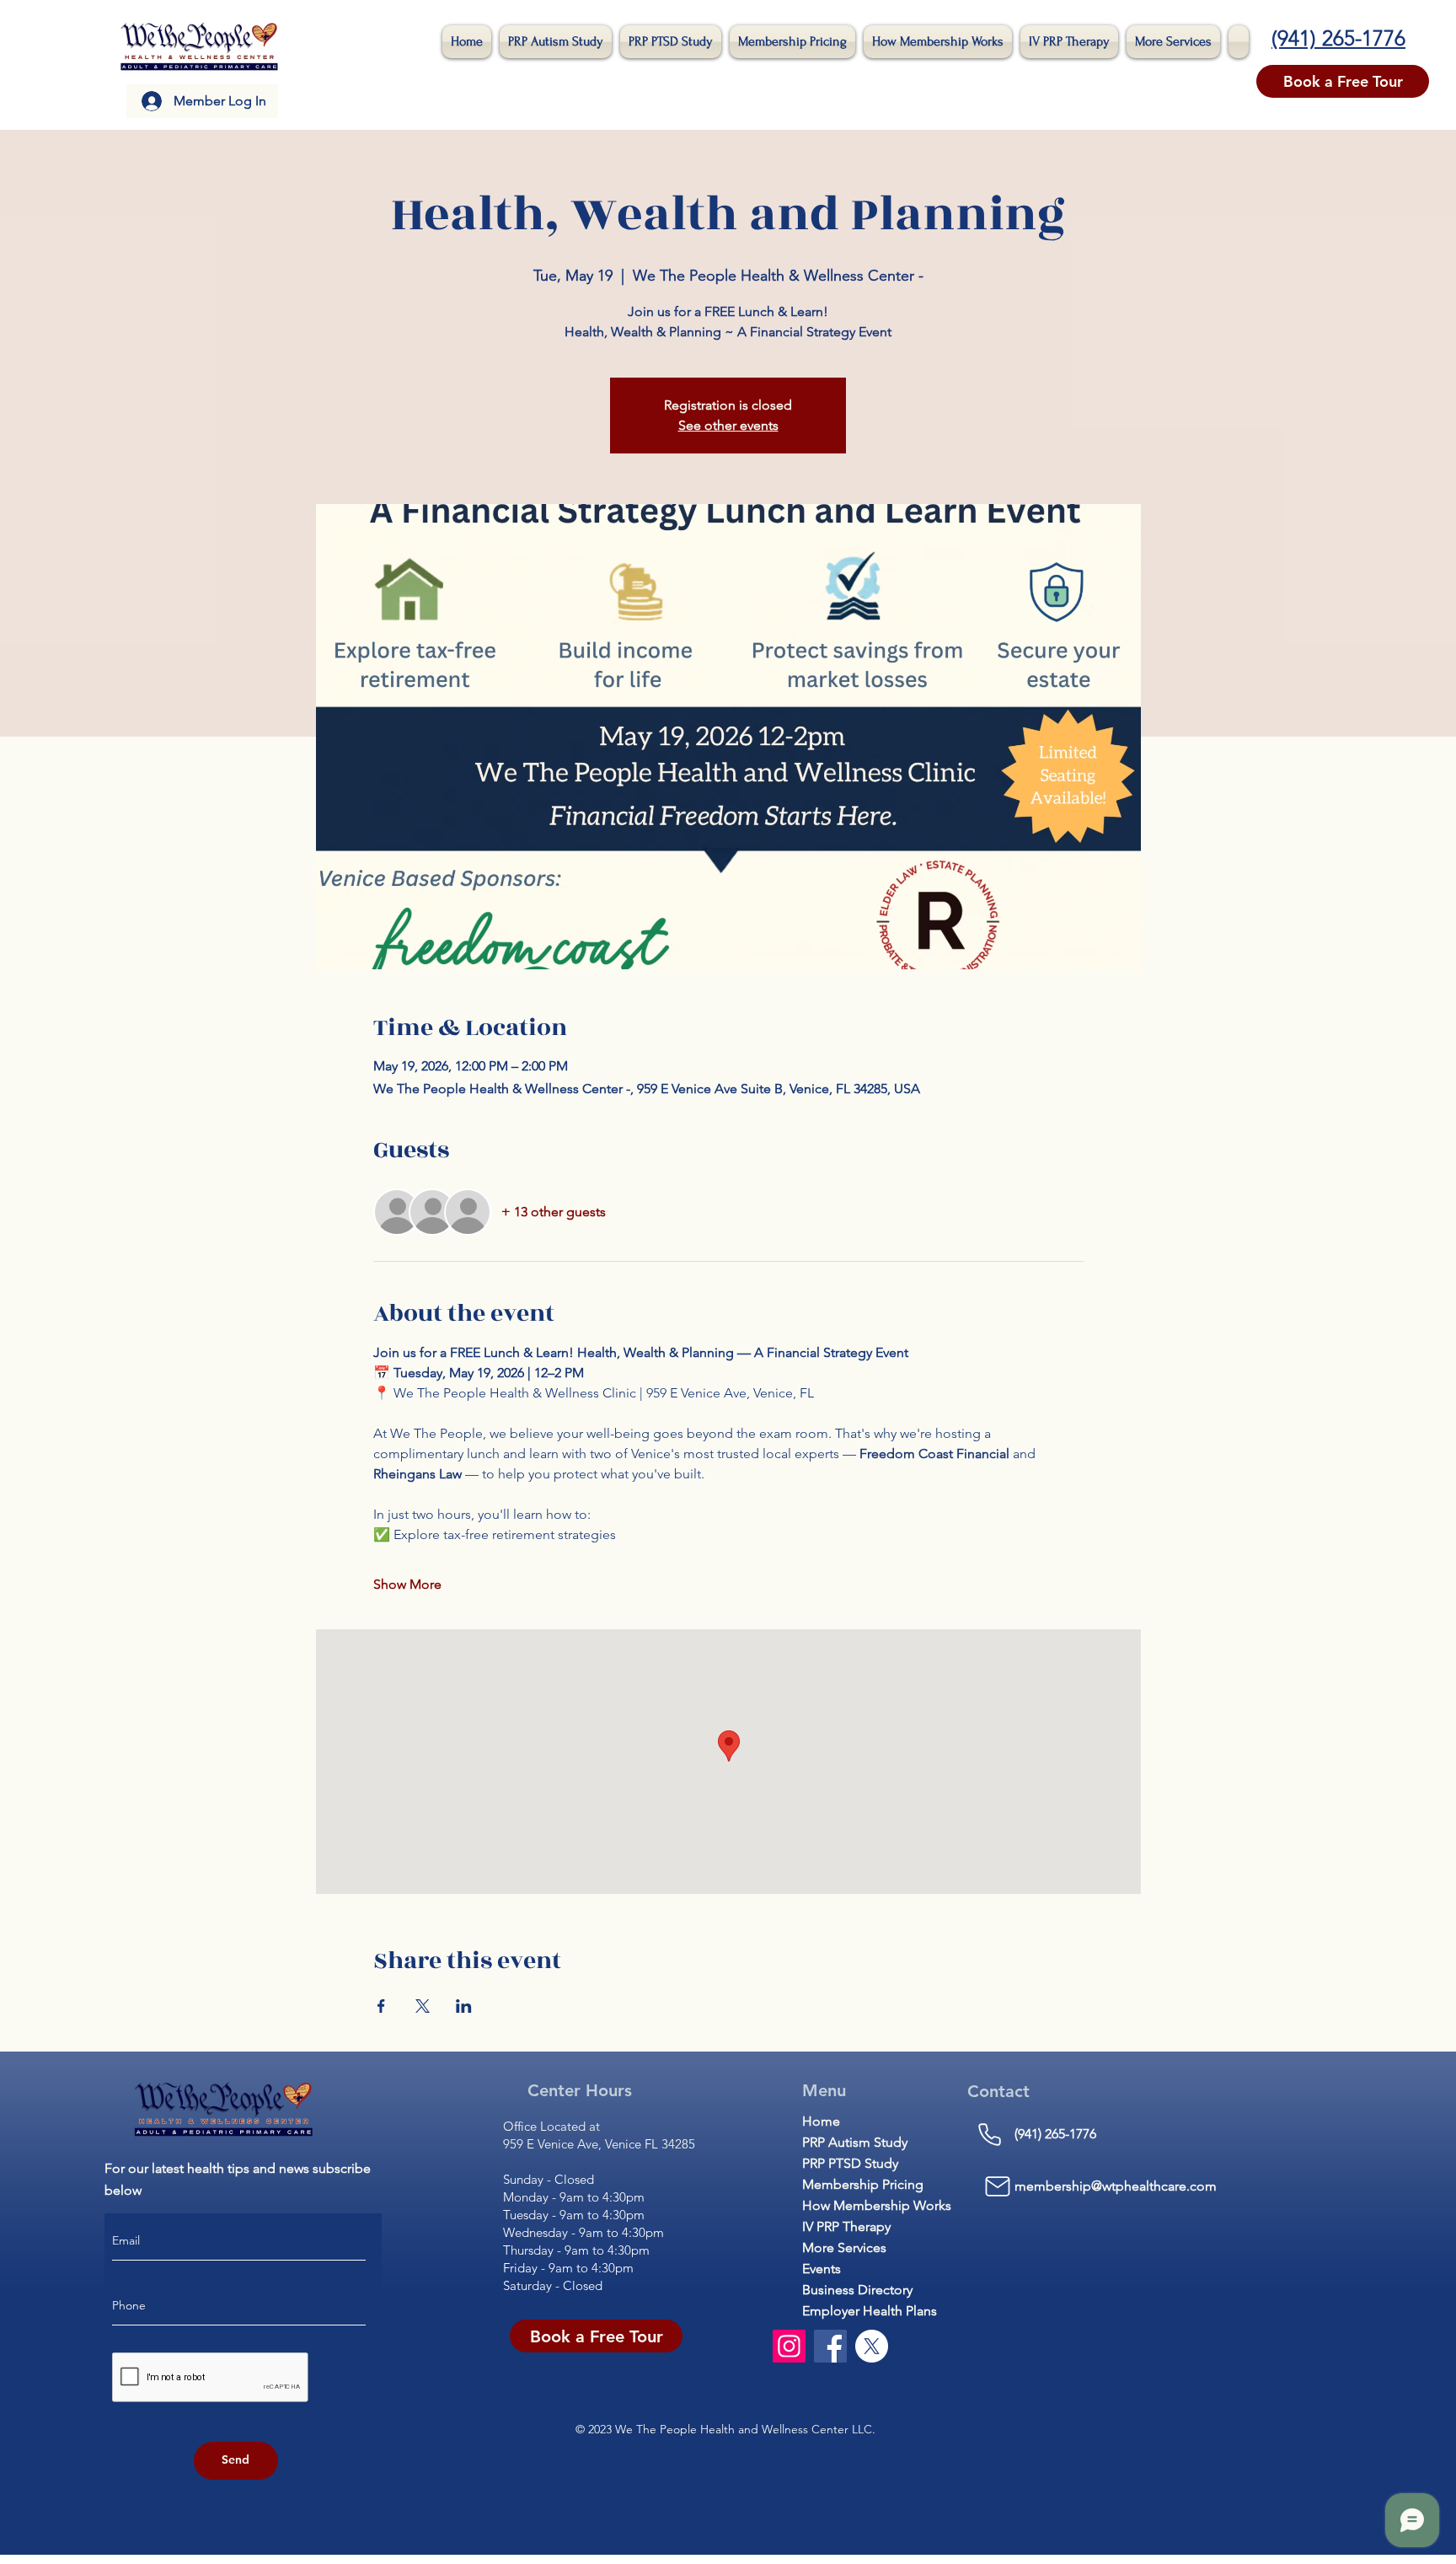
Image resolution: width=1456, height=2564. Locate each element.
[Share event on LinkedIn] (464, 2006)
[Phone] (990, 2134)
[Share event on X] (423, 2006)
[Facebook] (830, 2346)
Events (822, 2269)
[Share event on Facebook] (381, 2006)
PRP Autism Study (855, 2142)
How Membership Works (856, 2205)
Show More (407, 1584)
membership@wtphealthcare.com (1116, 2186)
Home (821, 2121)
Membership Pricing (856, 2184)
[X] (872, 2346)
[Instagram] (789, 2346)
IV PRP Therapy (846, 2226)
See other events (728, 425)
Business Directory (856, 2290)
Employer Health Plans (856, 2311)
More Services (844, 2248)
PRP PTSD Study (850, 2163)
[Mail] (998, 2186)
